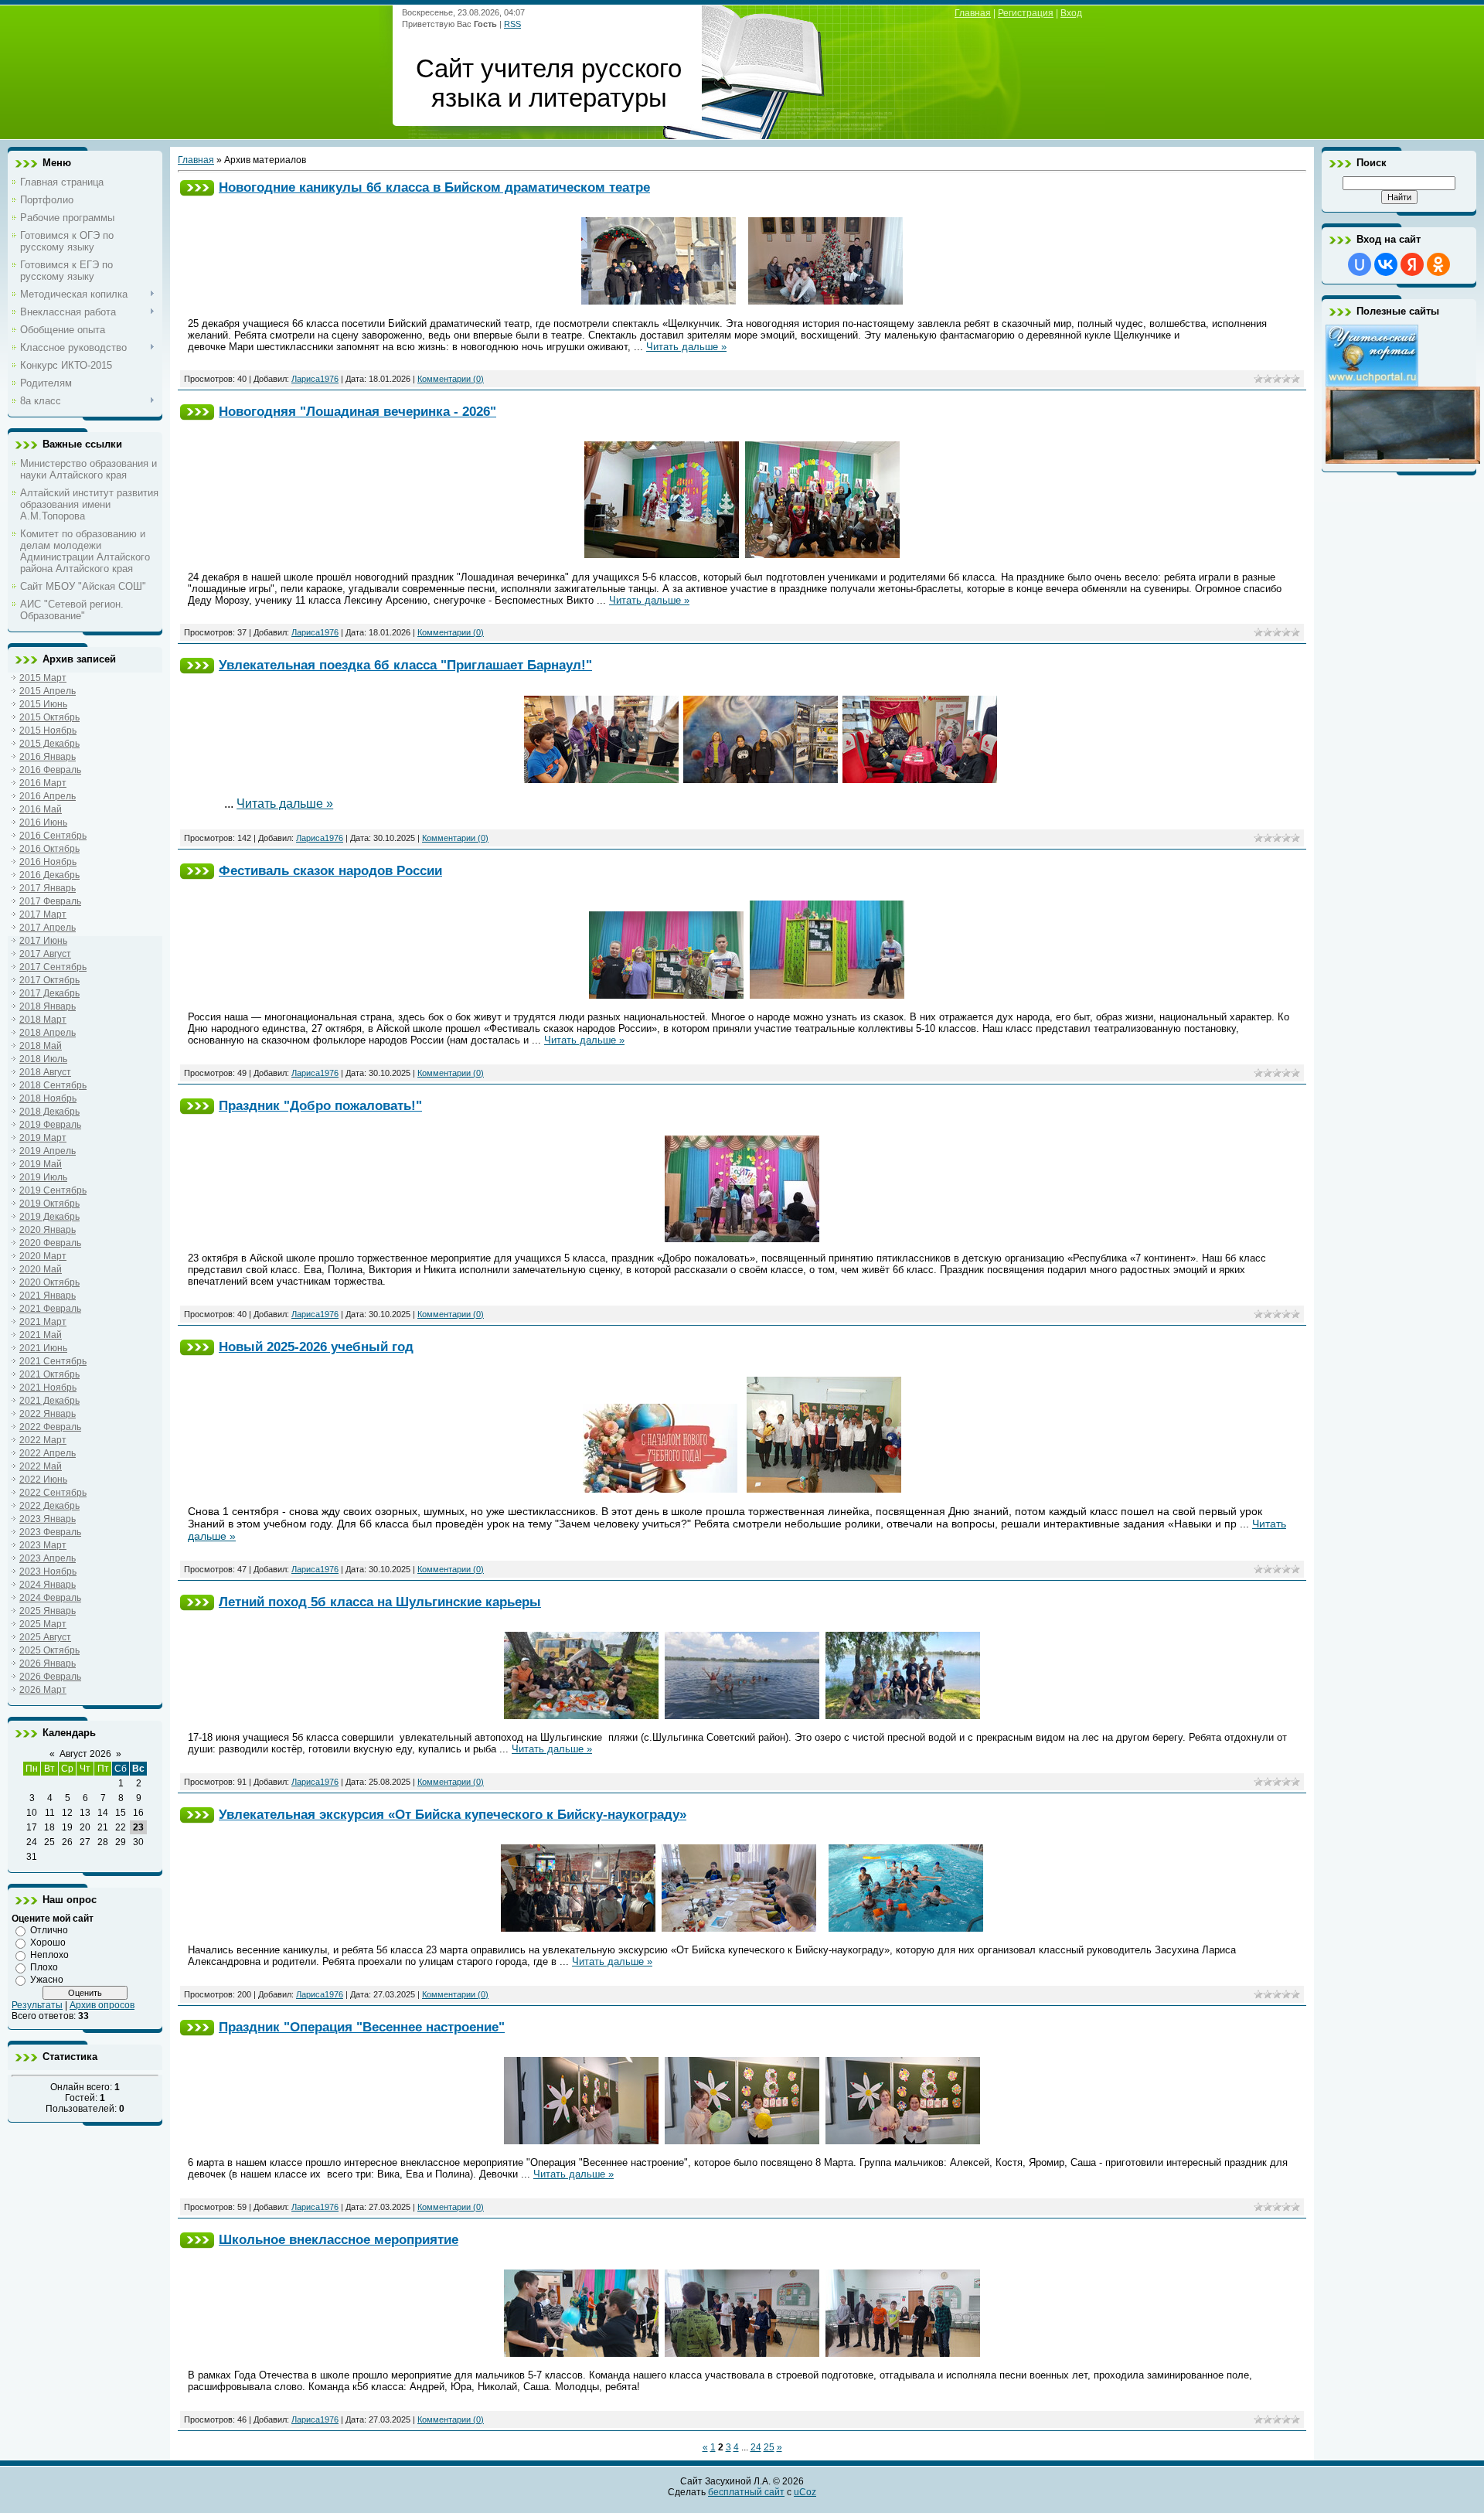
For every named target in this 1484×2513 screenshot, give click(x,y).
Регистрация (1026, 13)
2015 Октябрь (49, 717)
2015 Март (43, 678)
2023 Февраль (50, 1532)
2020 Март (43, 1256)
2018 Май (41, 1046)
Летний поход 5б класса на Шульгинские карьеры (380, 1602)
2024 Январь (48, 1585)
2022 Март (43, 1440)
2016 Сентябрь (53, 836)
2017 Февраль (50, 901)
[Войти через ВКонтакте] (1386, 264)
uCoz (805, 2492)
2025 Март (43, 1624)
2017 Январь (48, 888)
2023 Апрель (48, 1558)
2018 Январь (48, 1006)
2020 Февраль (50, 1243)
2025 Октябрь (49, 1650)
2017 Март (43, 914)
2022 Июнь (43, 1480)
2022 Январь (48, 1414)
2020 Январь (48, 1230)
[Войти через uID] (1360, 264)
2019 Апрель (48, 1151)
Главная (973, 13)
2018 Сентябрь (53, 1085)
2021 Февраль (50, 1309)
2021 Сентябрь (53, 1361)
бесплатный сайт (746, 2492)
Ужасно (47, 1980)
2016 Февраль (50, 770)
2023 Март (43, 1545)
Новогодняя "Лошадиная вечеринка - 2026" (357, 411)
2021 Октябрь (49, 1374)
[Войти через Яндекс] (1412, 264)
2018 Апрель (48, 1033)
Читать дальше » (686, 347)
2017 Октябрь (49, 980)
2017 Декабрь (49, 993)
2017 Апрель (48, 928)
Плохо (44, 1967)
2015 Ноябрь (48, 730)
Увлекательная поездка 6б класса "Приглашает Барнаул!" (405, 665)
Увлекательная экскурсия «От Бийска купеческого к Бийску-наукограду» (453, 1814)
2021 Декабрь (49, 1401)
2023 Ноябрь (48, 1571)
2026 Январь (48, 1663)
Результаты (37, 2005)
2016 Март (43, 783)
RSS (512, 24)
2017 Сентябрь (53, 967)
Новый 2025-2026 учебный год (316, 1347)
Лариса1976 (315, 379)
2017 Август (45, 954)
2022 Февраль (50, 1427)
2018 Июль (43, 1059)
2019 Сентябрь (53, 1190)
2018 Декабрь (49, 1112)
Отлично (49, 1930)
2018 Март (43, 1020)
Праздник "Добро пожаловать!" (320, 1105)
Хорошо (48, 1943)
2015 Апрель (48, 691)
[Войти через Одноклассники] (1438, 264)
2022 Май (41, 1466)
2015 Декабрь (49, 744)
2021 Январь (48, 1296)
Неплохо (49, 1955)
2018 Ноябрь (48, 1098)
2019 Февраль (50, 1125)
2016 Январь (48, 757)
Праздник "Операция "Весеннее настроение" (362, 2027)
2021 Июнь (43, 1348)
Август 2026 (85, 1754)
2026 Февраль (50, 1677)
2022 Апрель (48, 1453)
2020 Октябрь (49, 1282)
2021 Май (41, 1335)
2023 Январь (48, 1519)
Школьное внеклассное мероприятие (339, 2239)
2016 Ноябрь (48, 862)
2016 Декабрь (49, 875)
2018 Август (45, 1072)
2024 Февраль (50, 1598)
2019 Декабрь (49, 1217)
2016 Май (41, 809)
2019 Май (41, 1164)
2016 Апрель (48, 796)
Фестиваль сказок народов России (330, 870)
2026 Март (43, 1690)
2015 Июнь (43, 704)
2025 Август (45, 1637)
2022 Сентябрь (53, 1493)
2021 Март (43, 1322)
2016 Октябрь (49, 849)
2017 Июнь (43, 941)
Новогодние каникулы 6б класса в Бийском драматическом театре (434, 187)
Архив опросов (102, 2005)
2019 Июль (43, 1177)
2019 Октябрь (49, 1204)
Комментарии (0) (451, 379)
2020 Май (41, 1269)
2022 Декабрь (49, 1506)
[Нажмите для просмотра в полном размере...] (659, 301)
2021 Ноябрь (48, 1388)
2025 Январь (48, 1611)
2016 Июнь (43, 822)
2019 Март (43, 1138)
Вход (1071, 13)
